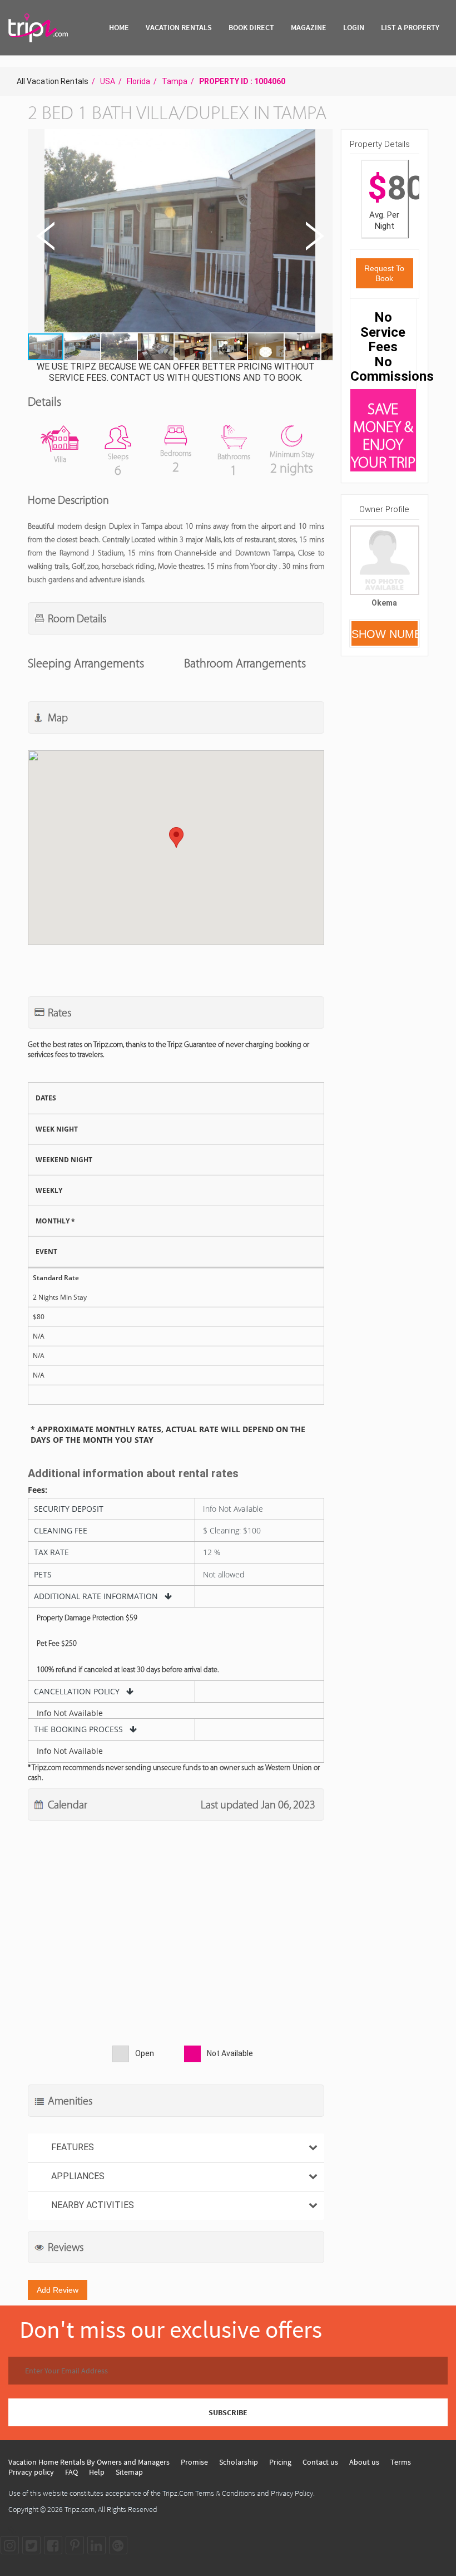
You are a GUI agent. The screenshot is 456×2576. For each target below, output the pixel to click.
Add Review (58, 2290)
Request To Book (384, 273)
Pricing (280, 2462)
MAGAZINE (309, 27)
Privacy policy (31, 2472)
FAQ (71, 2472)
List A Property (410, 27)
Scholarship (239, 2462)
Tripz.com (80, 2509)
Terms (401, 2462)
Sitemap (129, 2472)
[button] (179, 232)
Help (97, 2472)
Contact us (320, 2462)
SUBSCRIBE (228, 2412)
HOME (119, 27)
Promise (194, 2462)
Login (354, 27)
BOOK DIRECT (251, 27)
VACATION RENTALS (179, 27)
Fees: (38, 1490)
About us (364, 2462)
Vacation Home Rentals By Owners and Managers (89, 2462)
